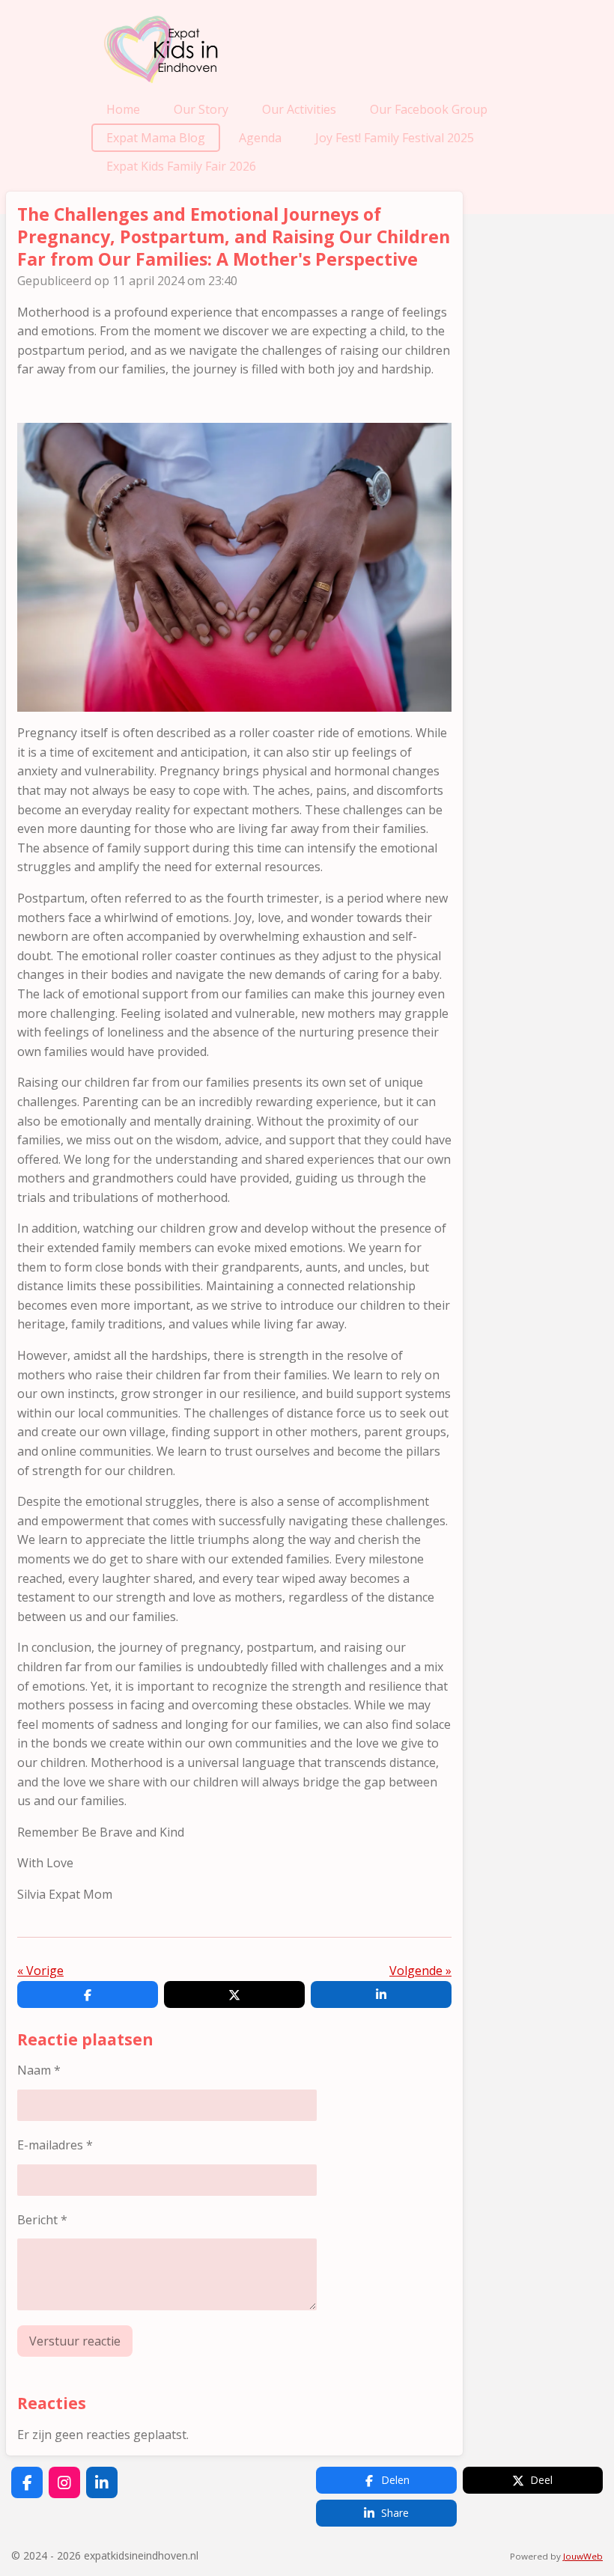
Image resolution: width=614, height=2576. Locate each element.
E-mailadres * (55, 2145)
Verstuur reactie (75, 2341)
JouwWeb (583, 2556)
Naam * (39, 2070)
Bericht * (42, 2220)
